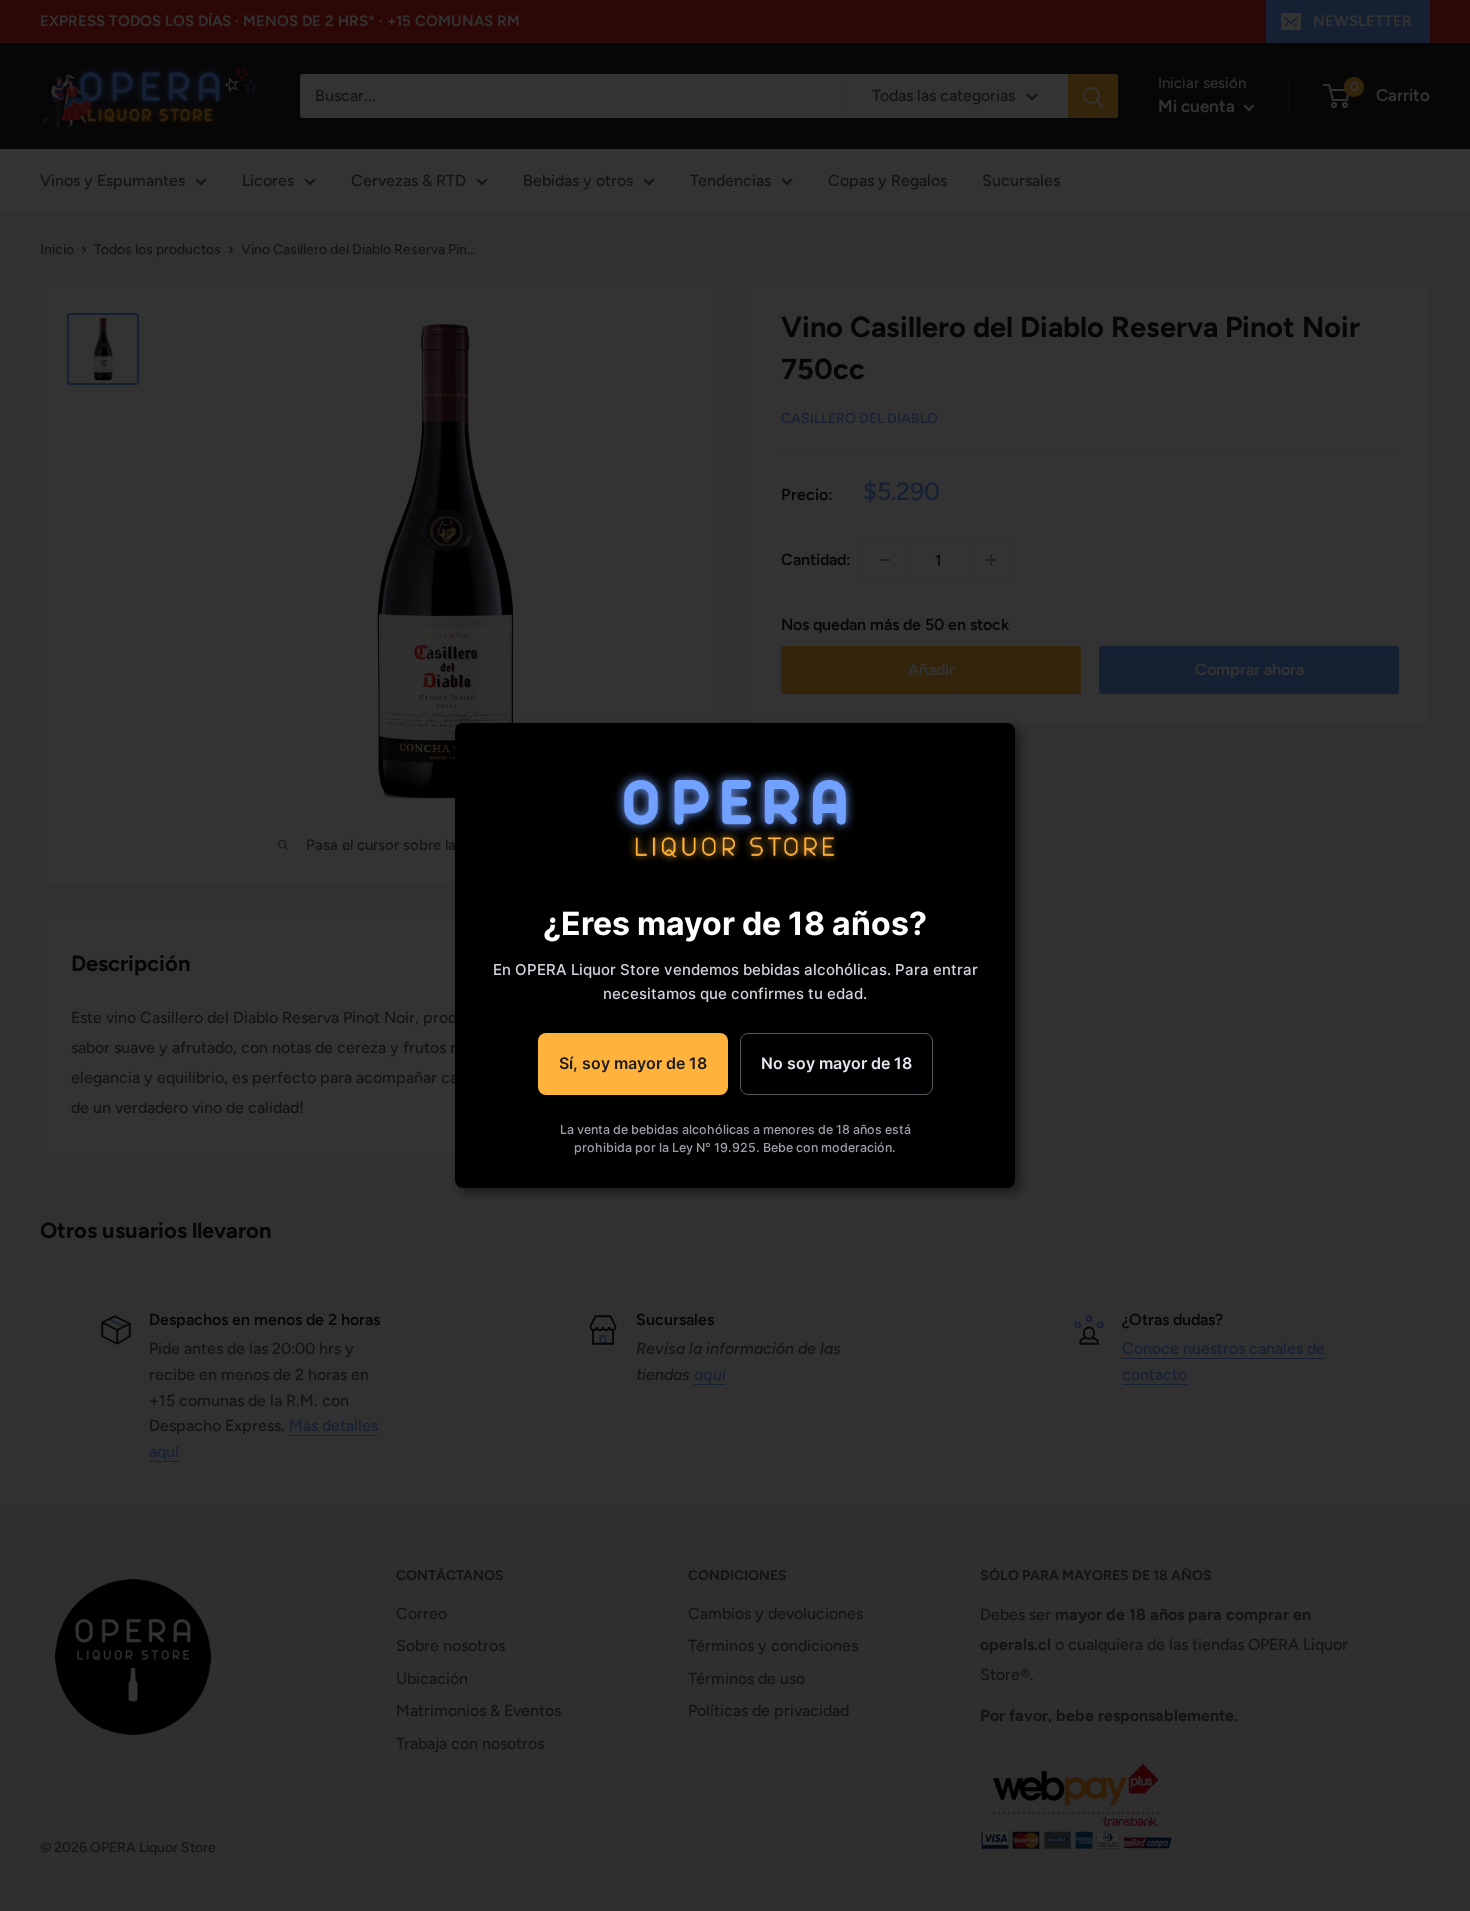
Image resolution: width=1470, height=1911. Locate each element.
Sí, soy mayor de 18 (633, 1063)
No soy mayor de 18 (836, 1063)
